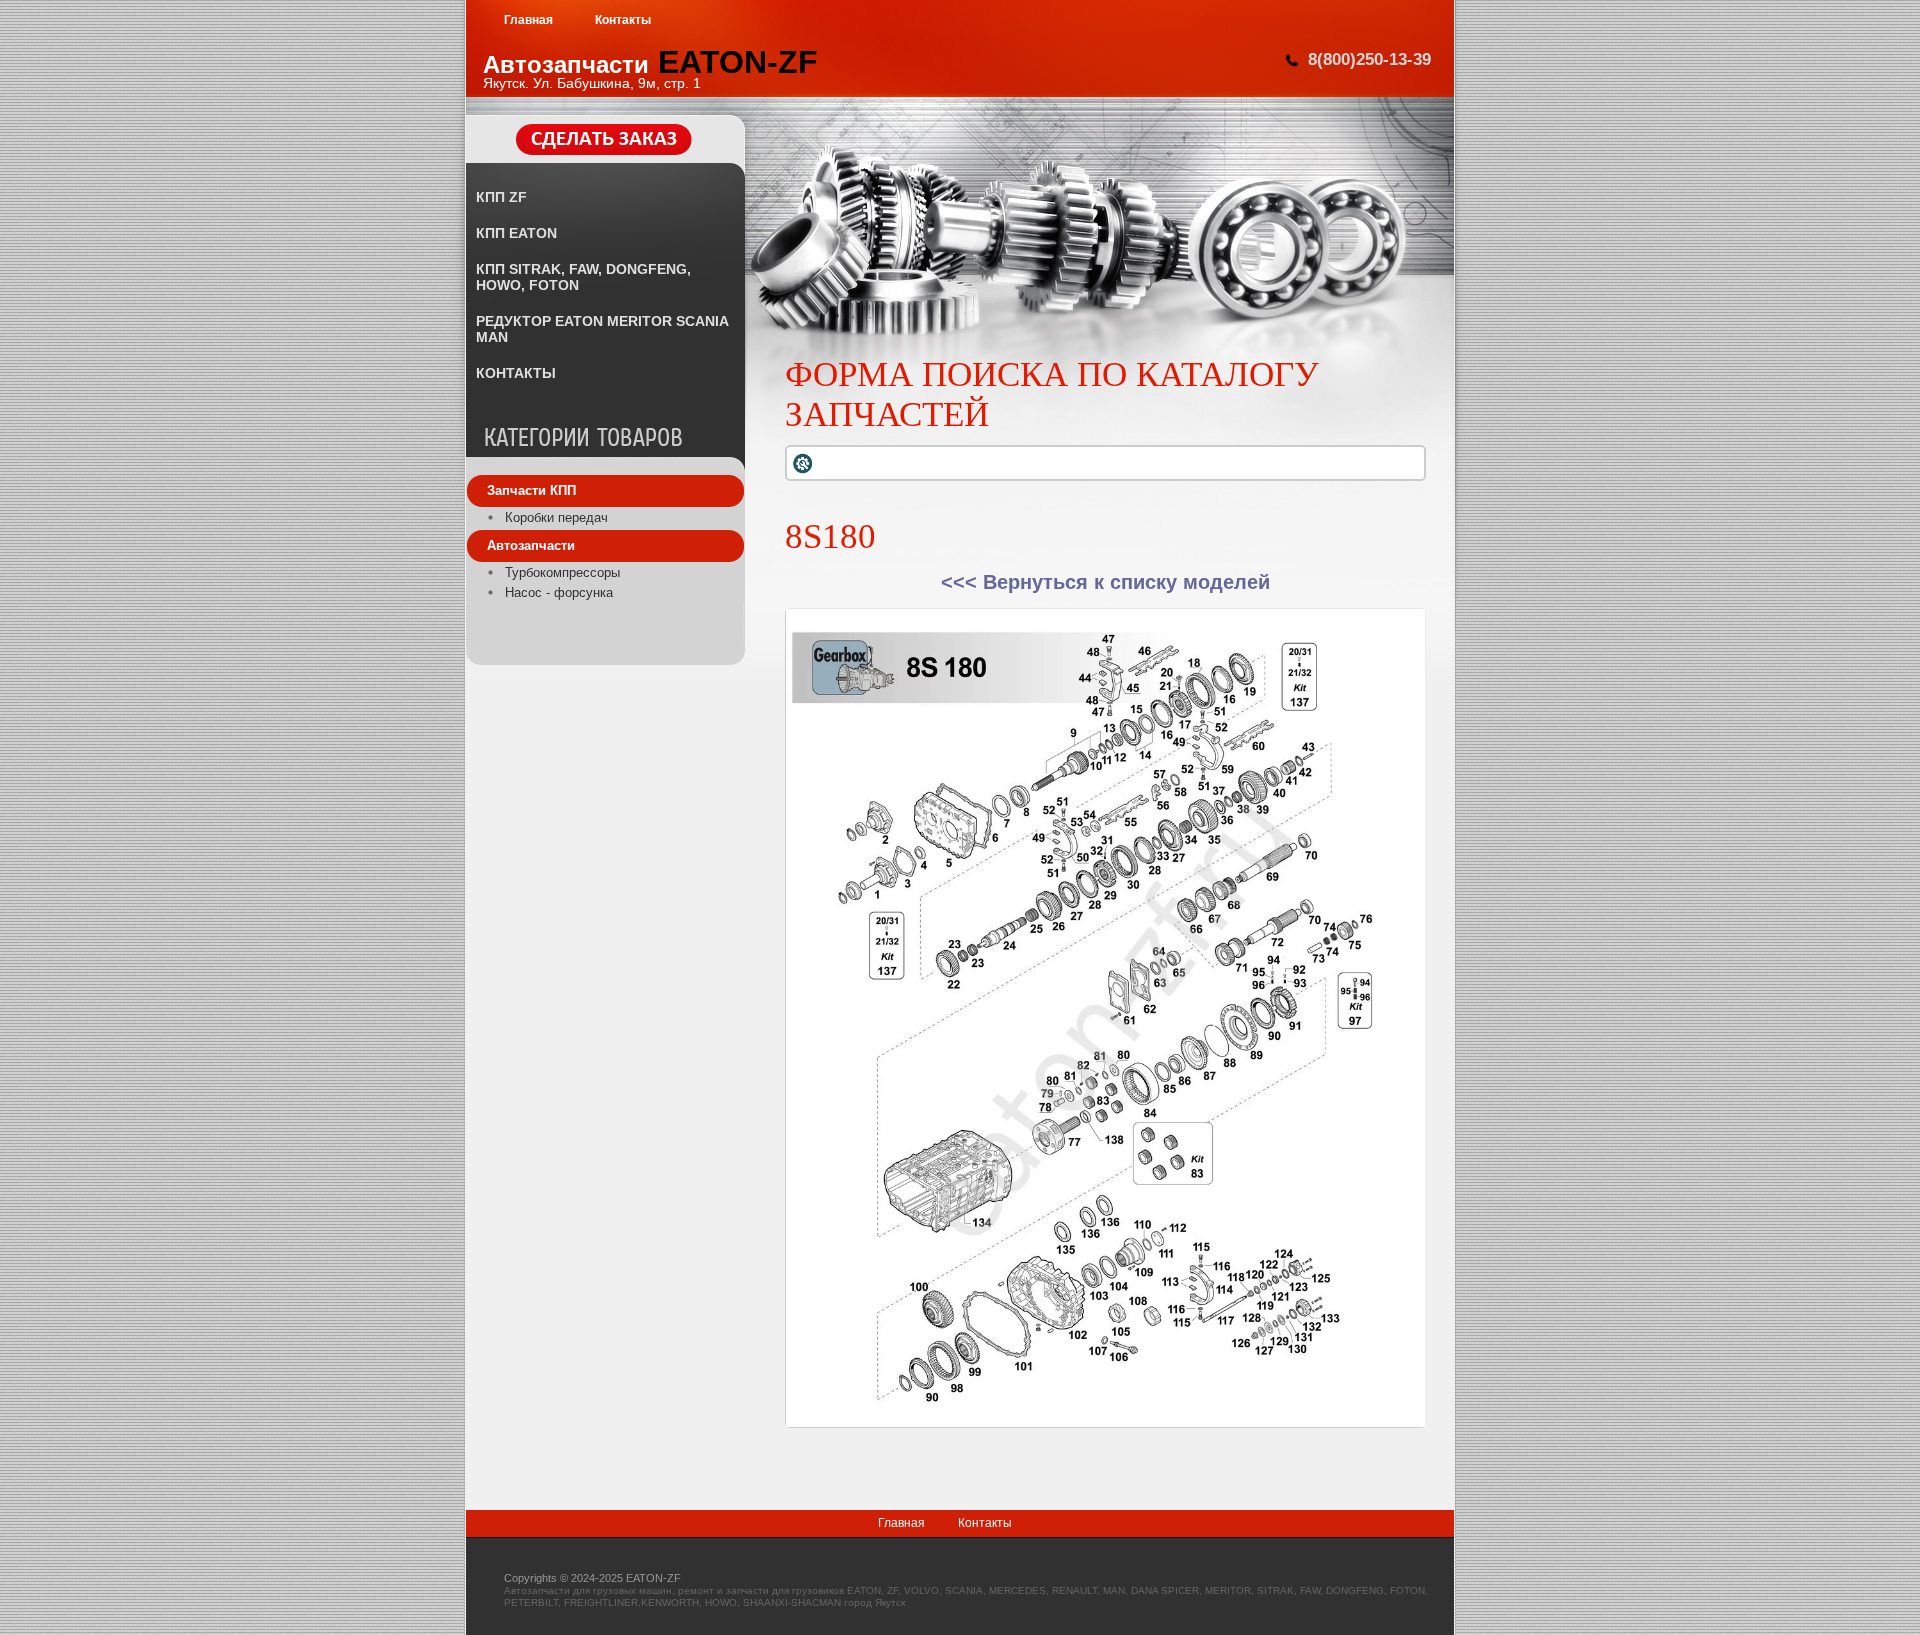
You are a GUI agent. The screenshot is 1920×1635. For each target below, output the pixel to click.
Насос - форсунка (559, 592)
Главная (901, 1523)
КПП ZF (501, 197)
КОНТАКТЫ (516, 373)
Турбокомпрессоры (562, 572)
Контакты (985, 1523)
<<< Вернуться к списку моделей (1105, 582)
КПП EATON (516, 233)
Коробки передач (556, 517)
